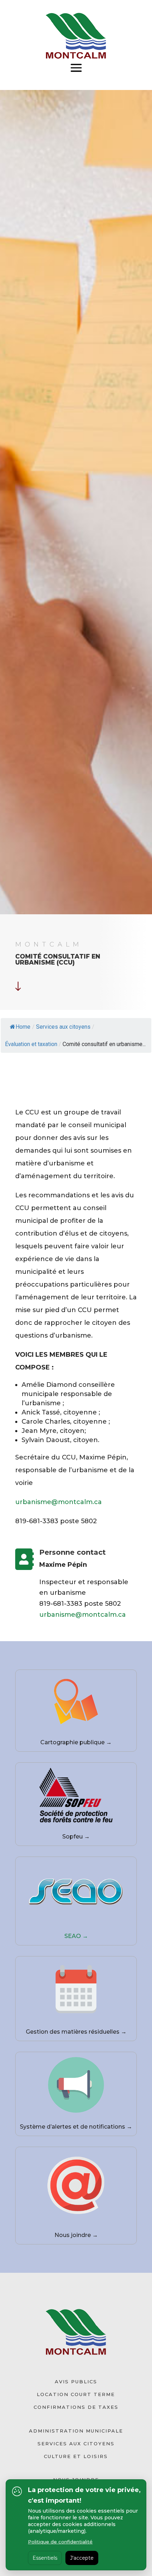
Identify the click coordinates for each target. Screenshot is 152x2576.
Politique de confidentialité (60, 2542)
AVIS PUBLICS (76, 2382)
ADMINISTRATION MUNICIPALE (76, 2431)
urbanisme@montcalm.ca (59, 1502)
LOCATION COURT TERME (76, 2394)
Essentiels (45, 2558)
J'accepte (82, 2558)
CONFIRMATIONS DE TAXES (76, 2407)
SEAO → (76, 1936)
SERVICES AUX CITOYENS (76, 2444)
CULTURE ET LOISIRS (76, 2456)
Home (23, 1027)
